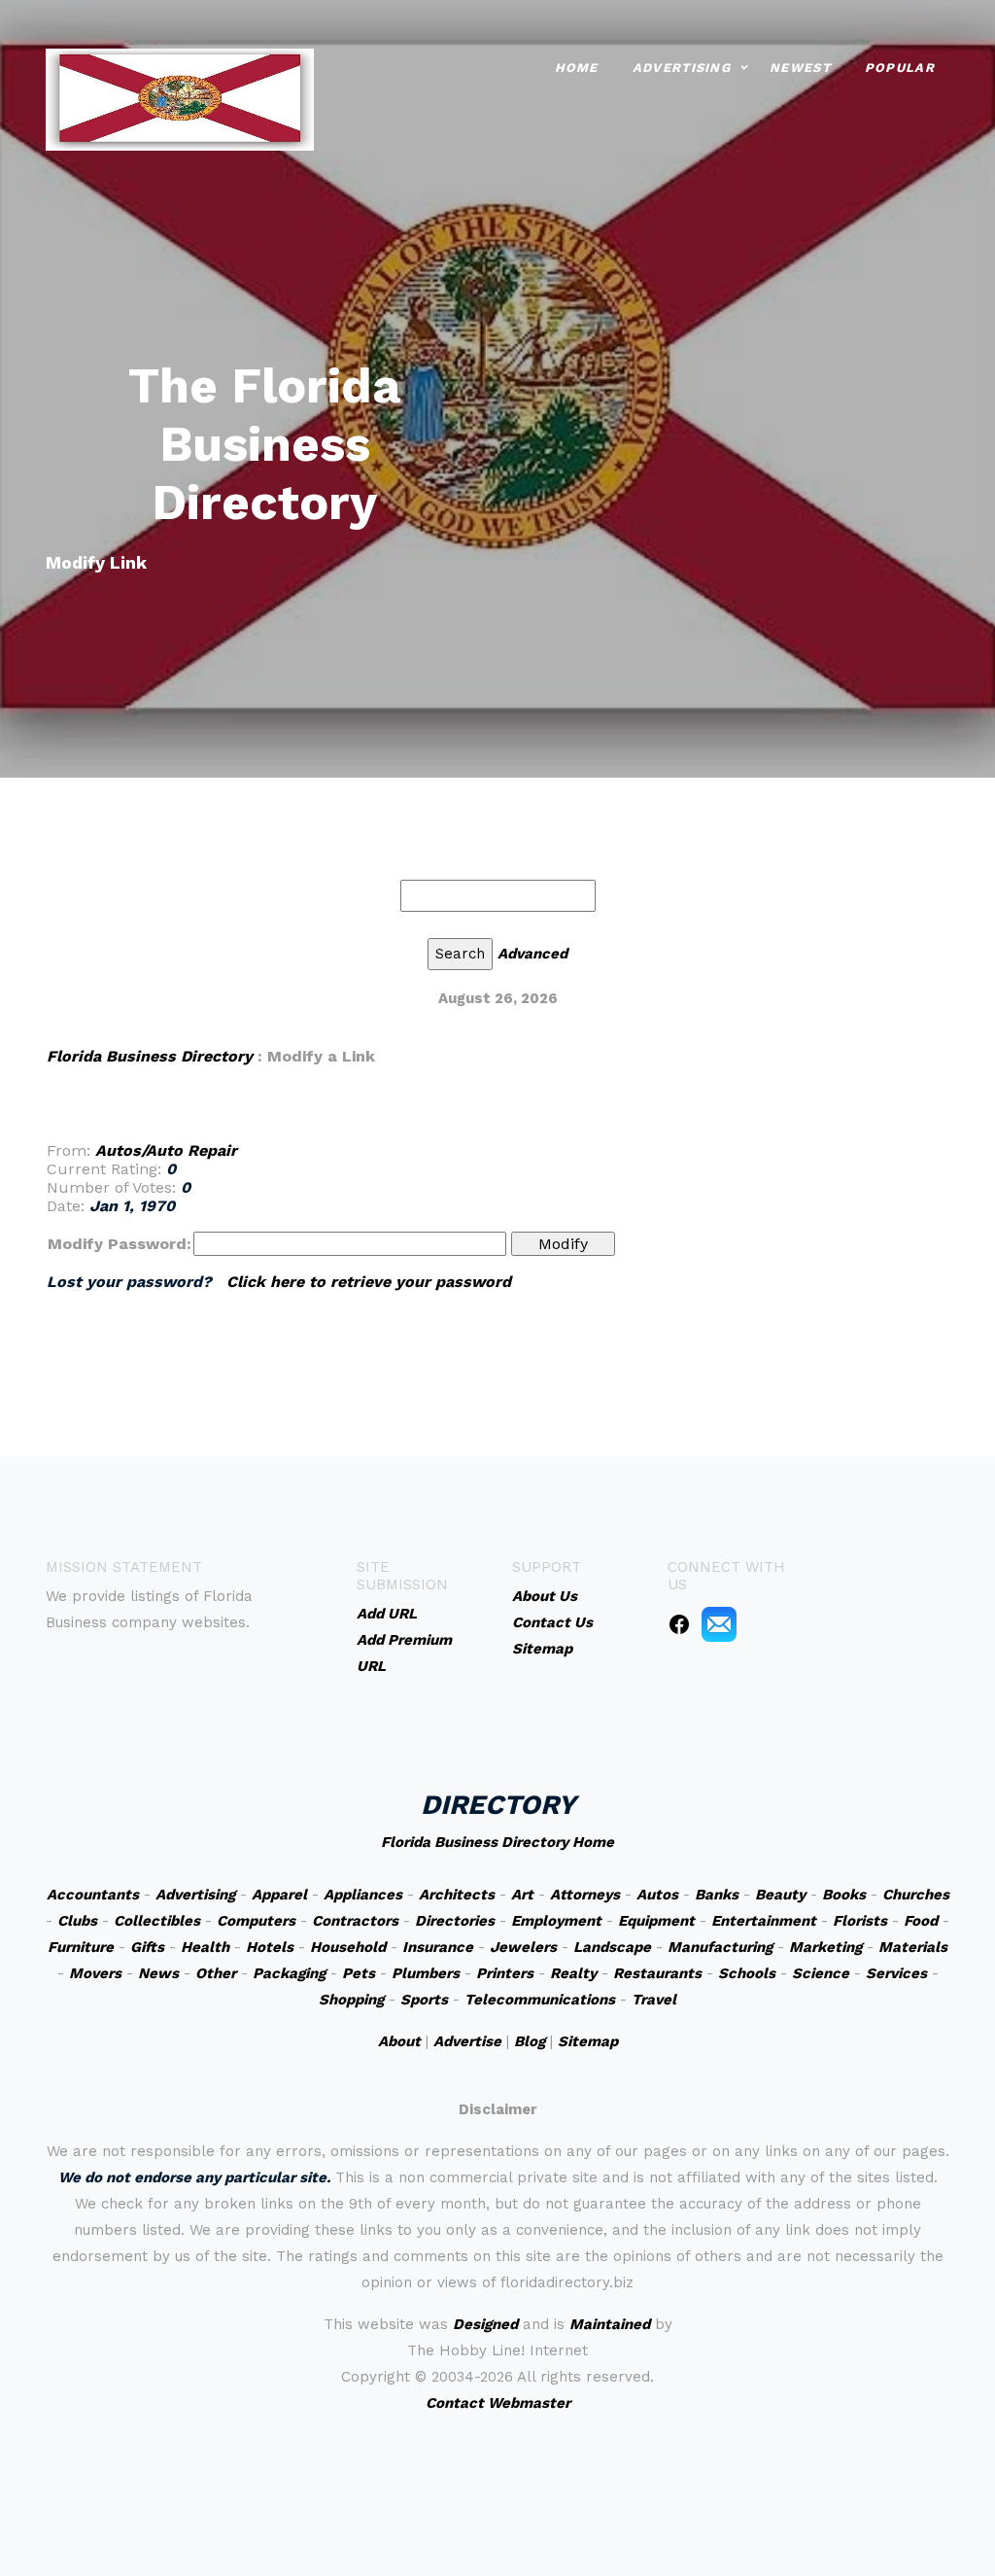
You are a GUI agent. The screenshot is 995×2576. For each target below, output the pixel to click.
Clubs (77, 1921)
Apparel (279, 1895)
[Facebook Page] (679, 1623)
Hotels (270, 1947)
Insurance (438, 1947)
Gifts (147, 1947)
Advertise (467, 2041)
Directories (455, 1921)
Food (921, 1921)
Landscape (612, 1947)
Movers (95, 1973)
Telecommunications (540, 2000)
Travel (654, 2000)
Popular (900, 68)
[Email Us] (719, 1623)
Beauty (780, 1895)
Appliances (363, 1895)
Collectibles (157, 1921)
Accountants (93, 1895)
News (158, 1973)
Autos (657, 1895)
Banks (717, 1895)
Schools (747, 1973)
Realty (573, 1973)
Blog (530, 2041)
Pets (359, 1973)
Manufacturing (720, 1947)
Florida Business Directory (150, 1056)
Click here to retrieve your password (369, 1282)
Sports (424, 2000)
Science (821, 1973)
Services (896, 1973)
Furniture (81, 1947)
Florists (860, 1921)
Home (577, 68)
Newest (800, 68)
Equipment (656, 1921)
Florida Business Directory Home (497, 1842)
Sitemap (588, 2041)
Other (216, 1973)
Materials (913, 1947)
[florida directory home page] (180, 98)
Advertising (682, 68)
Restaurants (657, 1973)
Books (844, 1895)
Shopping (351, 2000)
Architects (457, 1895)
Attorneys (585, 1895)
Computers (256, 1921)
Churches (916, 1895)
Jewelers (523, 1947)
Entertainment (764, 1921)
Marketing (825, 1947)
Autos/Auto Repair (166, 1150)
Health (205, 1947)
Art (522, 1895)
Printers (505, 1973)
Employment (556, 1921)
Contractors (355, 1921)
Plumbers (426, 1973)
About (399, 2041)
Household (348, 1947)
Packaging (289, 1973)
